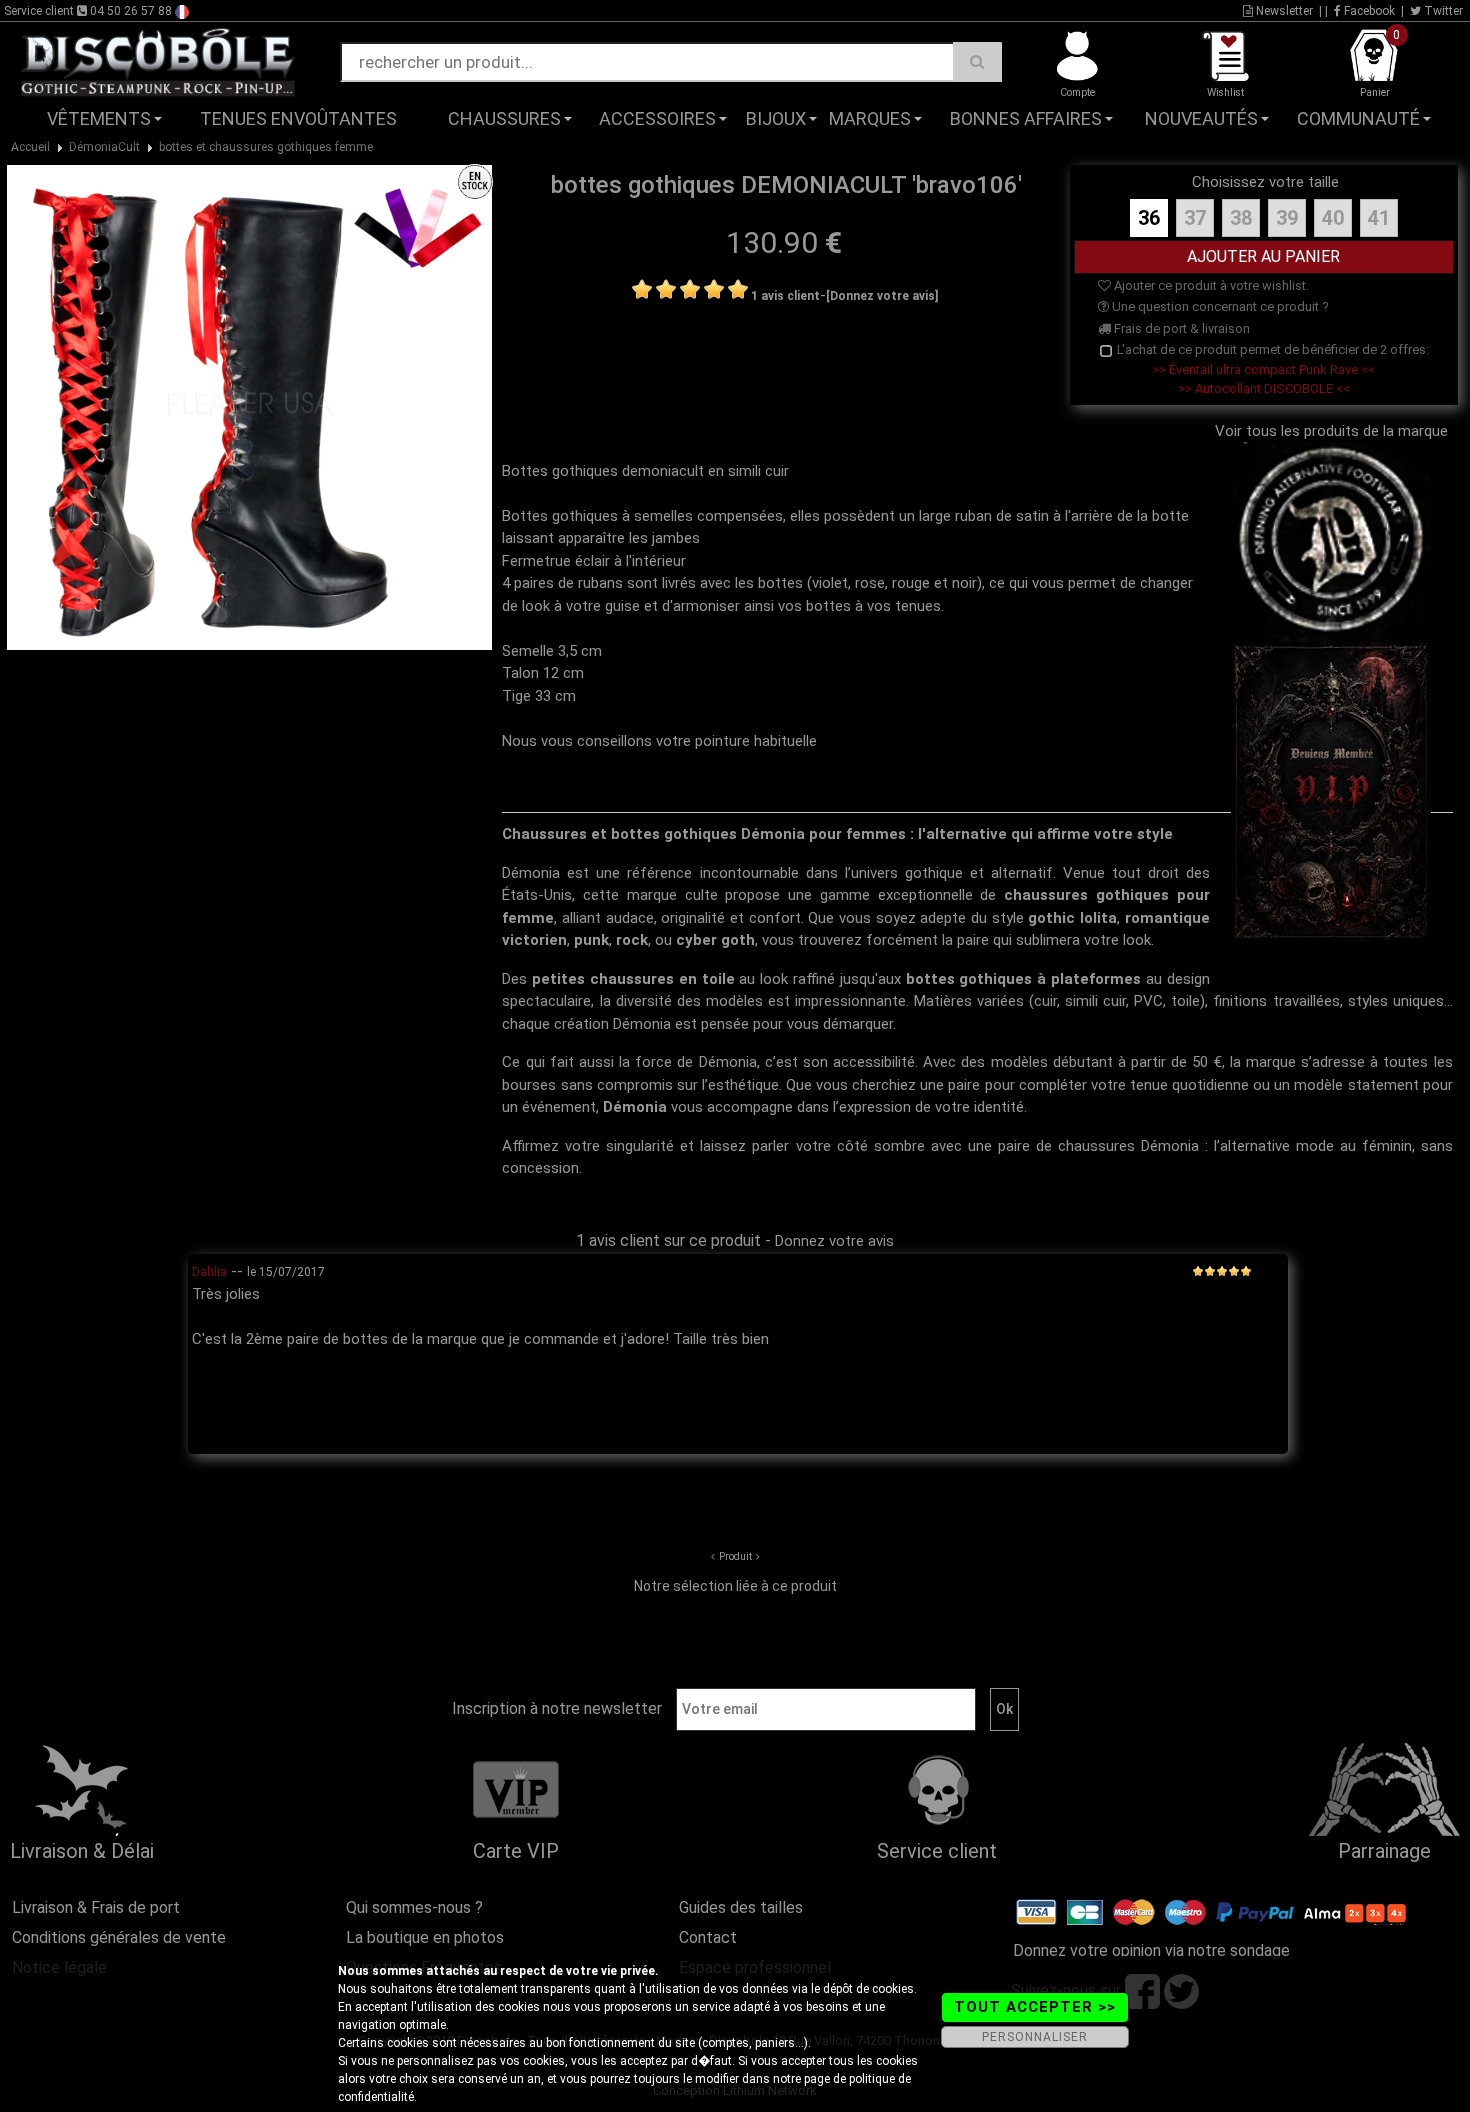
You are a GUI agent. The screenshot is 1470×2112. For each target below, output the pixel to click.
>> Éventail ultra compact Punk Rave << (1263, 369)
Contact (708, 1937)
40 (1333, 218)
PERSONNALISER (1035, 2037)
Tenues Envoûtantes (298, 118)
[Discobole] (158, 61)
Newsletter (1283, 11)
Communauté (1358, 118)
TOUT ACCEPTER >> (1035, 2007)
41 (1379, 218)
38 (1241, 218)
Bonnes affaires (1026, 118)
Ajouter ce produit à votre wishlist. (1210, 285)
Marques (870, 118)
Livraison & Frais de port (96, 1907)
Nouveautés (1201, 118)
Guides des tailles (741, 1907)
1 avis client (785, 296)
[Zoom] (249, 407)
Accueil (30, 147)
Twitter (1442, 11)
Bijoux (776, 118)
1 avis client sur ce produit (668, 1240)
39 (1287, 218)
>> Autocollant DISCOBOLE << (1264, 388)
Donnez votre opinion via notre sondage (1151, 1950)
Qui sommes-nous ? (414, 1907)
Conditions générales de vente (119, 1937)
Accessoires (657, 118)
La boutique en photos (425, 1937)
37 (1195, 218)
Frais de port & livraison (1180, 328)
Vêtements (99, 118)
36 (1149, 218)
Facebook (1368, 11)
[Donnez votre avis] (882, 296)
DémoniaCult (104, 147)
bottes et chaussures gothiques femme (266, 147)
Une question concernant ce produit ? (1219, 306)
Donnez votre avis (834, 1241)
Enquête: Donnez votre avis (1266, 149)
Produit (735, 1556)
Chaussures (504, 118)
